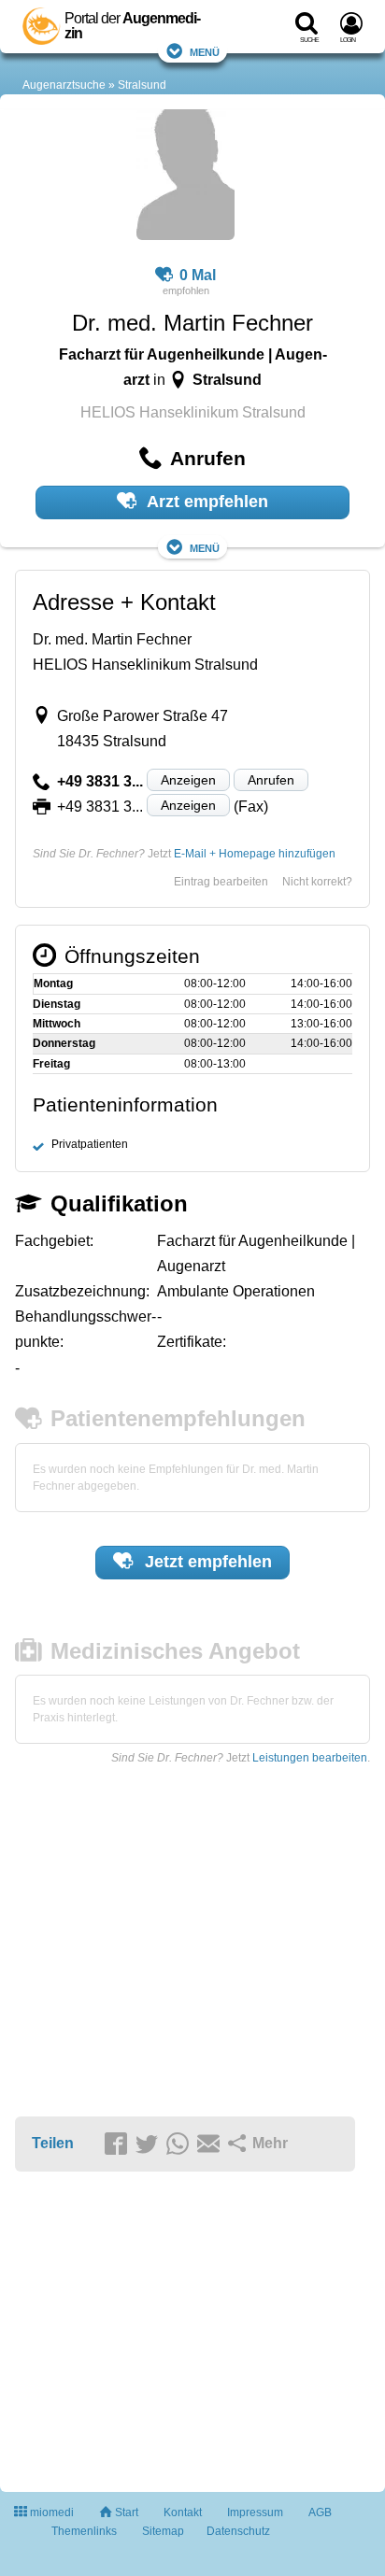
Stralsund (142, 85)
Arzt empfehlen (206, 502)
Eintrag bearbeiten (221, 882)
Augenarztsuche (64, 85)
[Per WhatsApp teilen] (180, 2144)
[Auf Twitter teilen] (150, 2144)
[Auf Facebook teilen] (119, 2144)
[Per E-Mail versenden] (211, 2144)
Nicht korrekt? (317, 882)
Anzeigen (188, 780)
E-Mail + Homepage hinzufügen (255, 854)
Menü (205, 51)
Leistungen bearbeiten (310, 1758)
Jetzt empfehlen (206, 1562)
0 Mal (198, 275)
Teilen (53, 2143)
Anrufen (271, 780)
